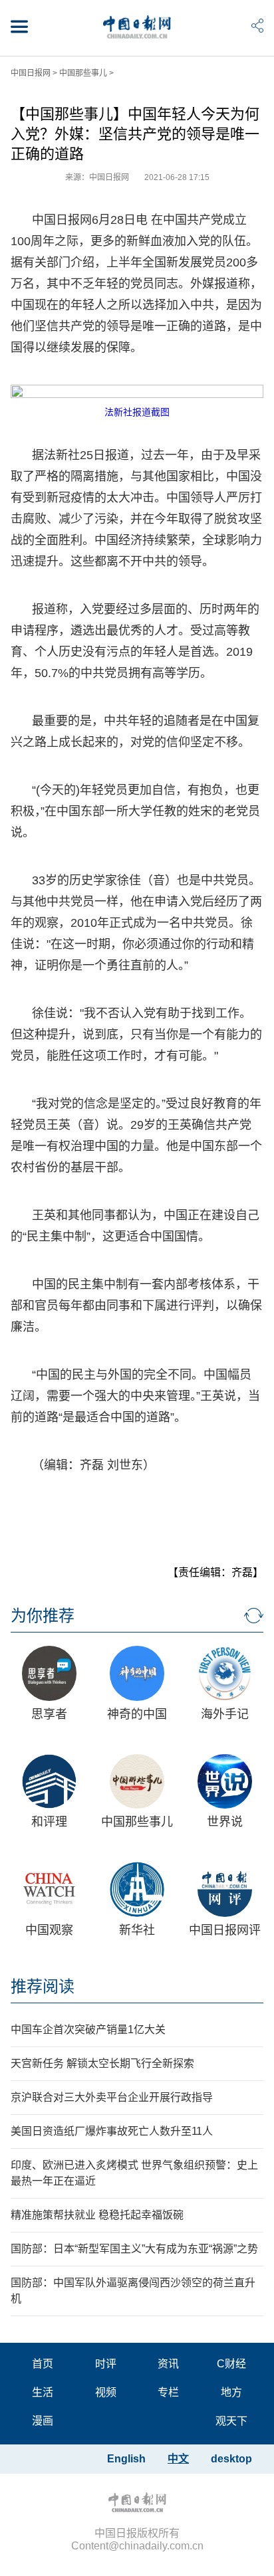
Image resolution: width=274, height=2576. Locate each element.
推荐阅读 (43, 1986)
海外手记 (225, 1714)
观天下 (231, 2421)
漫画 (43, 2421)
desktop (231, 2459)
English (126, 2459)
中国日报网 (31, 73)
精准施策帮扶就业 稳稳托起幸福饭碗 (97, 2215)
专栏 (168, 2392)
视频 (106, 2392)
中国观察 (49, 1930)
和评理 (49, 1822)
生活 (43, 2392)
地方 (231, 2392)
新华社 (137, 1930)
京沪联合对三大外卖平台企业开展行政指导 (112, 2097)
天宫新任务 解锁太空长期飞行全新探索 (102, 2063)
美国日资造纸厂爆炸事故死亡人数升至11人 (112, 2131)
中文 (178, 2459)
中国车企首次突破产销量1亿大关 (88, 2030)
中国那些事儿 (83, 73)
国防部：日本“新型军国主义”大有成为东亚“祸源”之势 (134, 2249)
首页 (43, 2364)
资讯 (168, 2364)
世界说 (225, 1822)
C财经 (231, 2364)
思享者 (49, 1714)
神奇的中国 (137, 1714)
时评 (106, 2364)
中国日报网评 (225, 1930)
